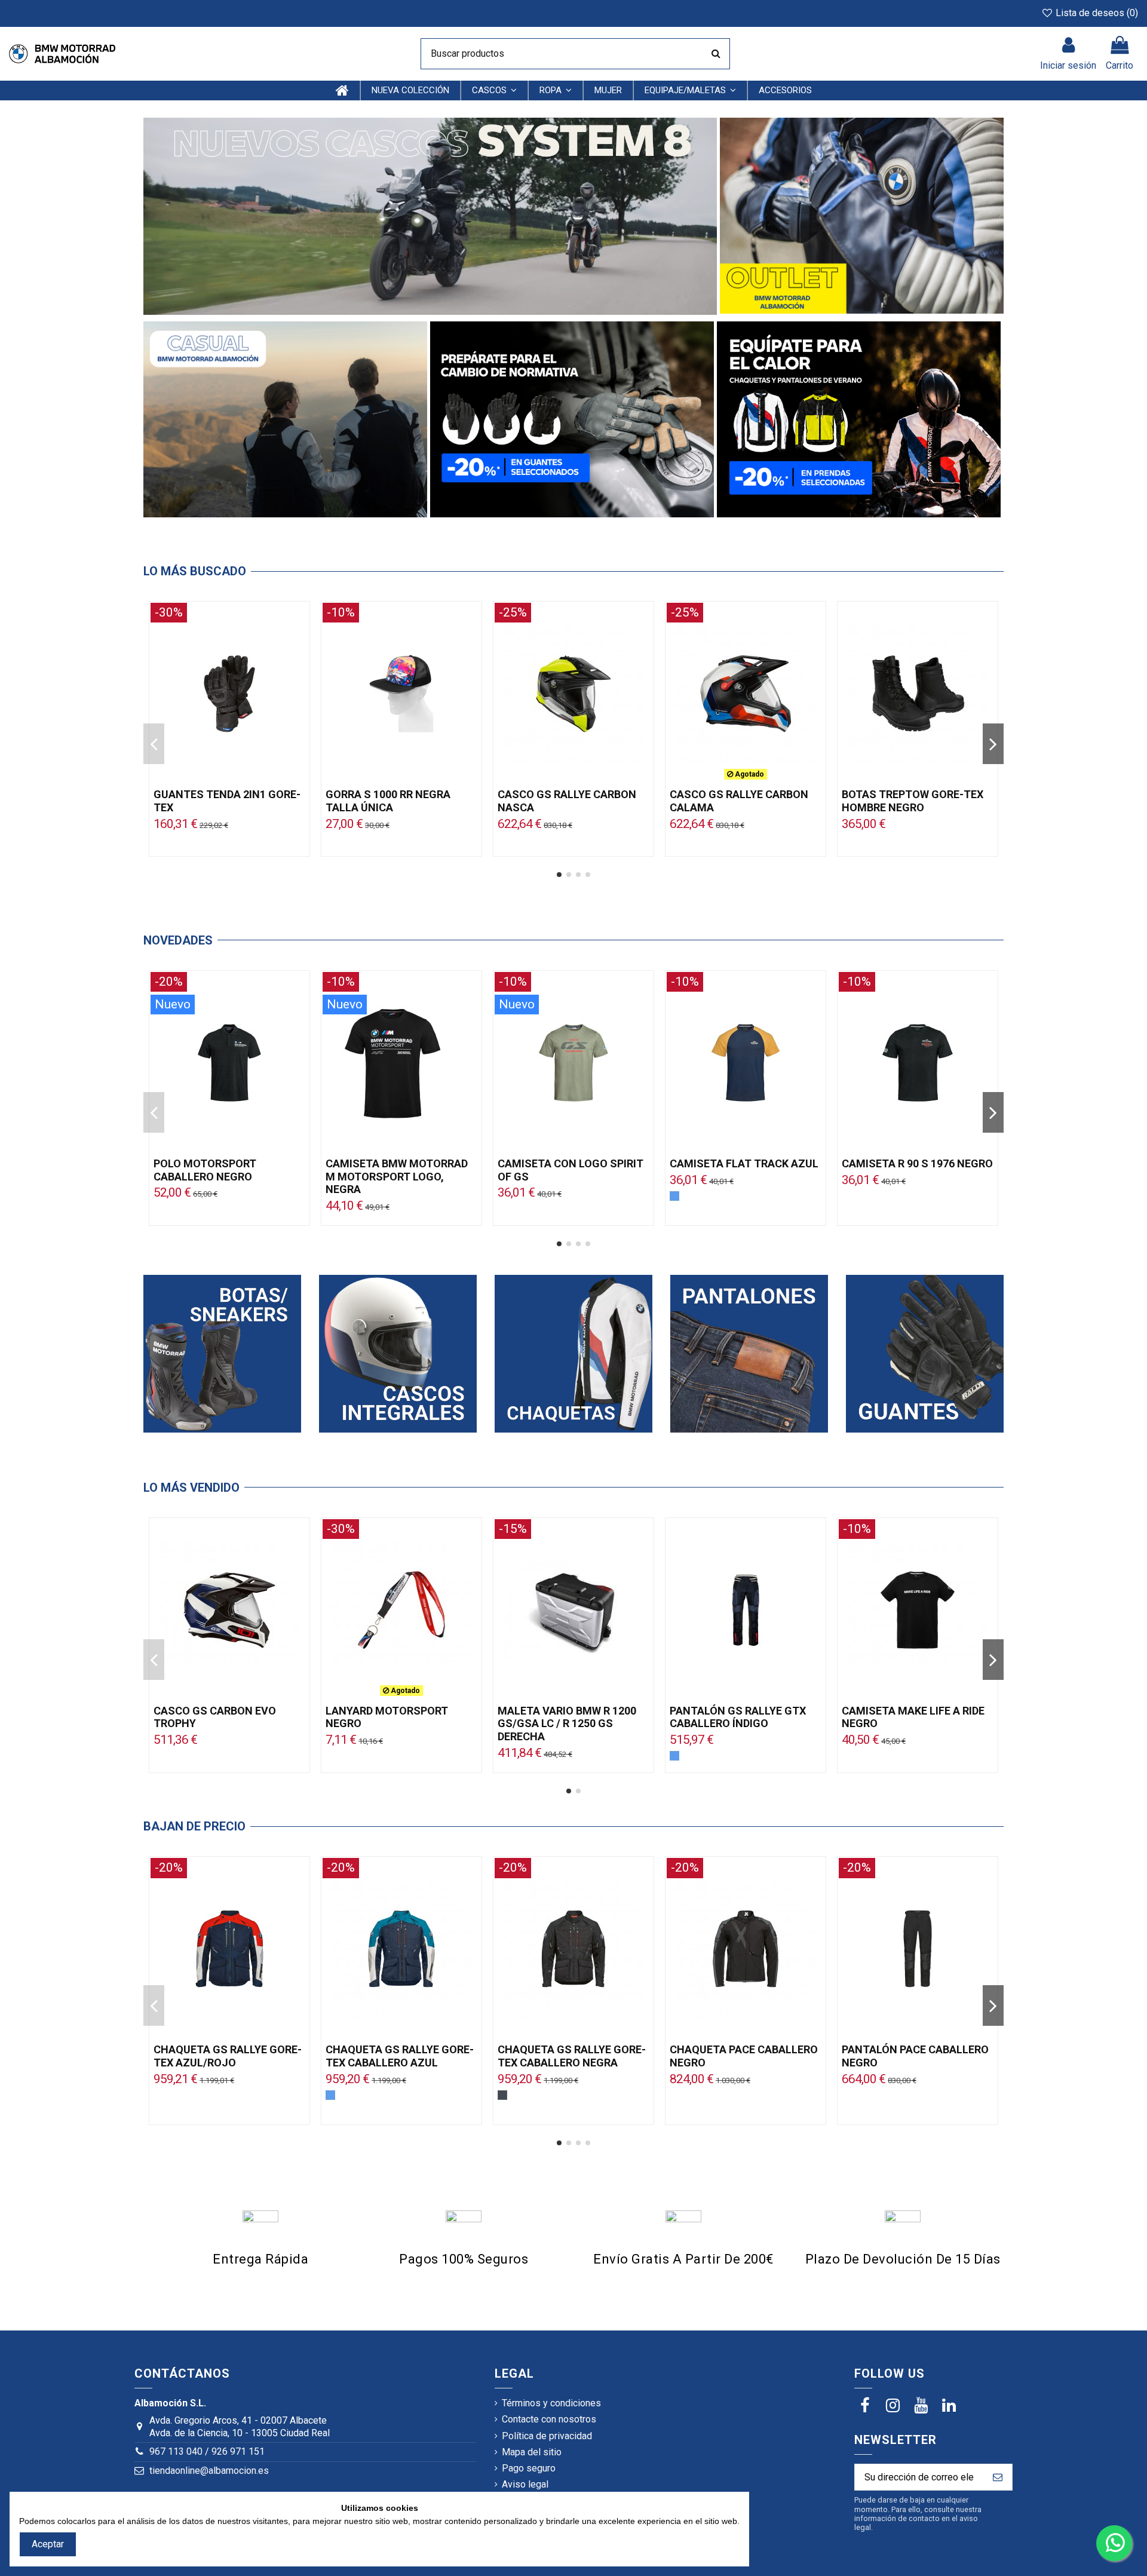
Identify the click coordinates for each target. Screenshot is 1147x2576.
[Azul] (674, 1196)
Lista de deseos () (1096, 13)
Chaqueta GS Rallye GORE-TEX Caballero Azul (400, 2056)
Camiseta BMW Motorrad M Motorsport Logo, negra (397, 1176)
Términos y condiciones (551, 2403)
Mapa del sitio (532, 2452)
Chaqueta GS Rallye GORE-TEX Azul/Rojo (228, 2056)
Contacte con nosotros (549, 2419)
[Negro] (502, 2095)
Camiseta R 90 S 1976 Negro (917, 1163)
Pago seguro (529, 2468)
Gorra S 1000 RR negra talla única (388, 801)
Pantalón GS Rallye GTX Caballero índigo (738, 1717)
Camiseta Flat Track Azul (744, 1163)
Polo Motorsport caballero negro (205, 1170)
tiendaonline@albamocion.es (209, 2471)
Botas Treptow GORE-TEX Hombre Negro (913, 801)
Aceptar (48, 2544)
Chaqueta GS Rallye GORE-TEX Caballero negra (572, 2056)
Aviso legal (525, 2484)
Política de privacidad (547, 2436)
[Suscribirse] (998, 2477)
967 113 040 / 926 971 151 (207, 2451)
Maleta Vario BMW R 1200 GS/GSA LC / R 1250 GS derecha (567, 1724)
